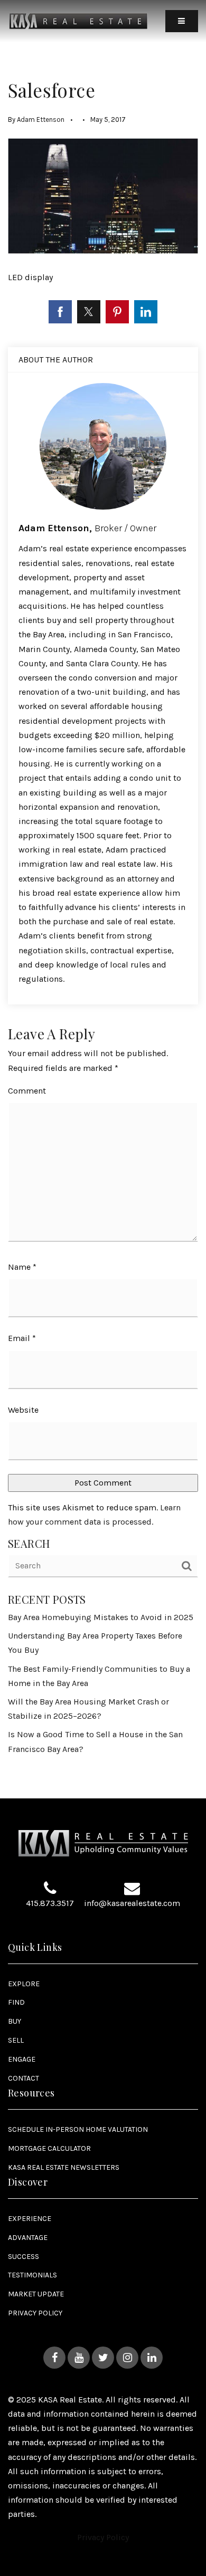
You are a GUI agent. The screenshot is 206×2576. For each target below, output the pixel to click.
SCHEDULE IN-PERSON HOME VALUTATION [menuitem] (78, 2129)
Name (22, 1267)
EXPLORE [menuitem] (24, 1984)
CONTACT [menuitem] (24, 2078)
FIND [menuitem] (16, 2002)
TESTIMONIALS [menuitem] (32, 2275)
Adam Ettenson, (87, 528)
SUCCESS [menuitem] (24, 2257)
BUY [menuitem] (15, 2021)
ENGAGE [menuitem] (22, 2059)
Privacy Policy (103, 2537)
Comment (27, 1091)
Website (23, 1410)
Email (22, 1338)
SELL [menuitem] (16, 2040)
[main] (103, 899)
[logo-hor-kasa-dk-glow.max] (78, 20)
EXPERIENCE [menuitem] (30, 2219)
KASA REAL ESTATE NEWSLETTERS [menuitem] (64, 2167)
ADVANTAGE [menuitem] (28, 2238)
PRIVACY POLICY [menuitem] (35, 2313)
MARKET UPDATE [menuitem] (36, 2294)
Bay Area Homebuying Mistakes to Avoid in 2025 (101, 1617)
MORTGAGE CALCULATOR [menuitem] (49, 2148)
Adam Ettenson (41, 119)
